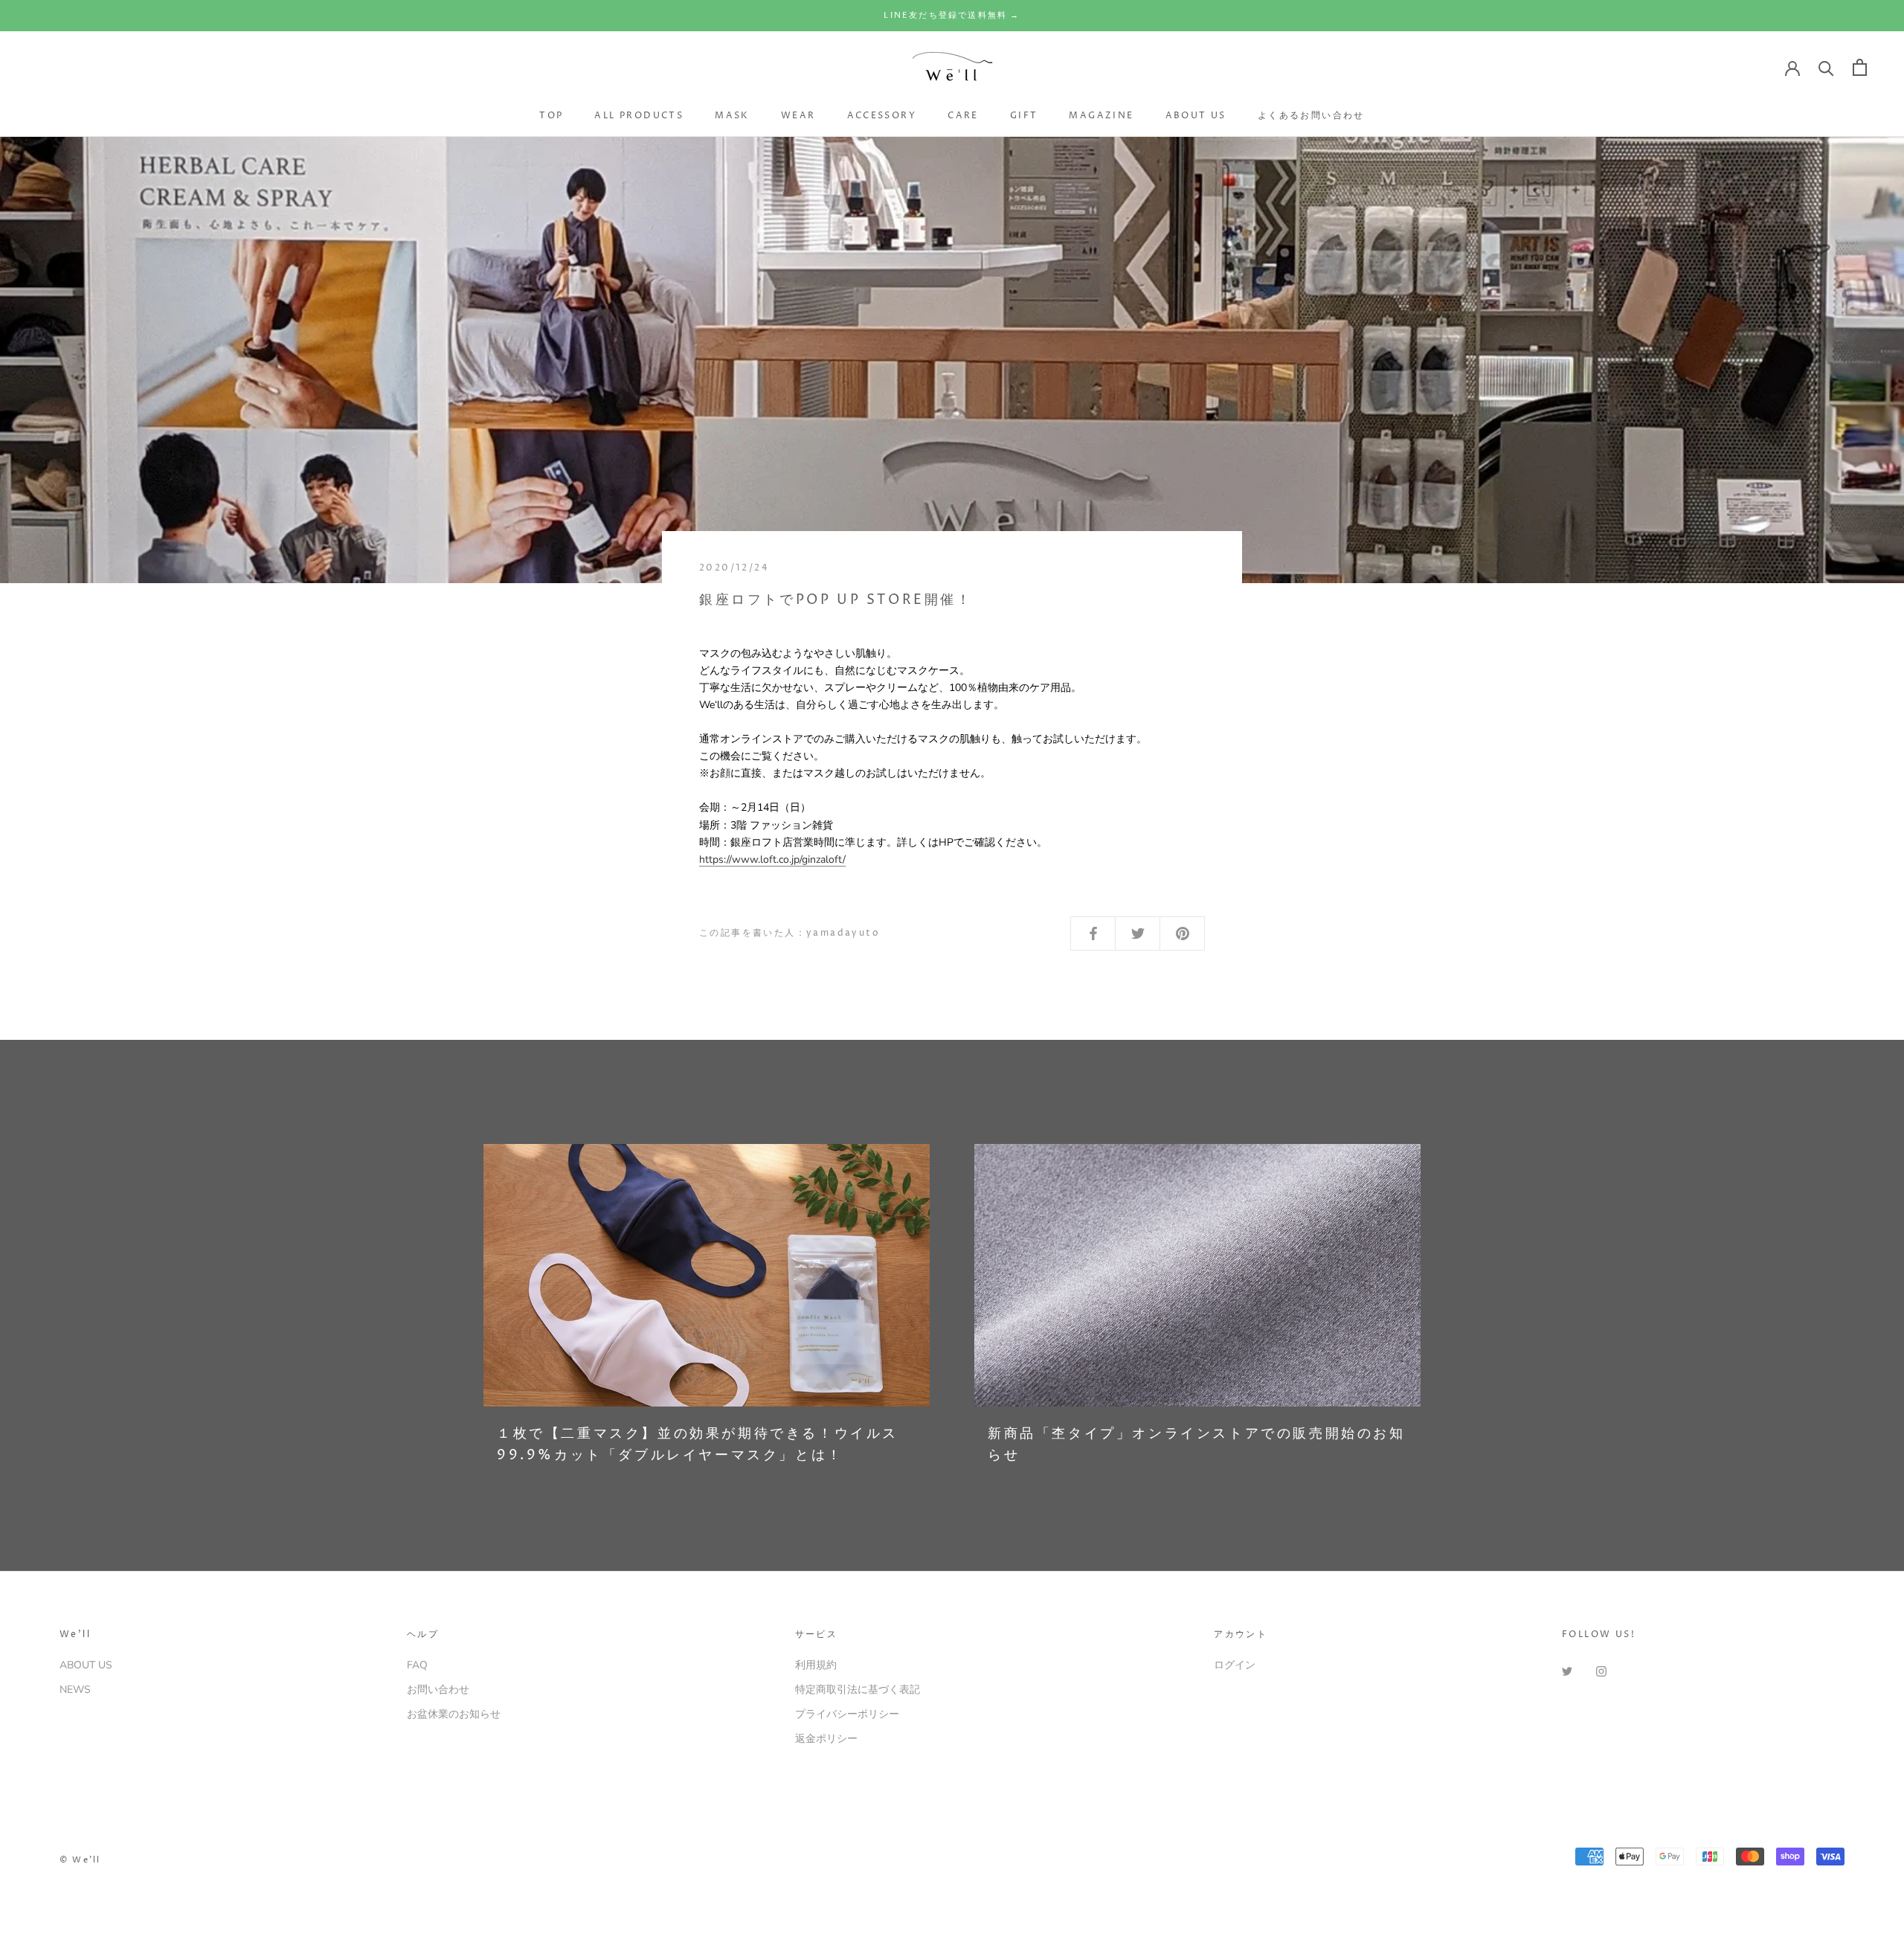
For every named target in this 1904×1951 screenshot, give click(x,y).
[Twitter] (1567, 1670)
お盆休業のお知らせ (454, 1714)
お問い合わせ (438, 1690)
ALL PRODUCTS (639, 116)
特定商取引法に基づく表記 (858, 1690)
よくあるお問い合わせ (1311, 116)
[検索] (1826, 67)
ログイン (1235, 1665)
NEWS (75, 1690)
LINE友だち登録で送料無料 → (952, 15)
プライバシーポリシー (847, 1714)
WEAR (798, 116)
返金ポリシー (826, 1739)
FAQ (417, 1665)
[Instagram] (1601, 1670)
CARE (963, 116)
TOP (551, 116)
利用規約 (816, 1665)
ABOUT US (1196, 116)
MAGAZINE (1101, 116)
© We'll (80, 1860)
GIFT (1024, 116)
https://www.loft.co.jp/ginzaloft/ (772, 859)
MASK (732, 116)
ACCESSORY (882, 116)
